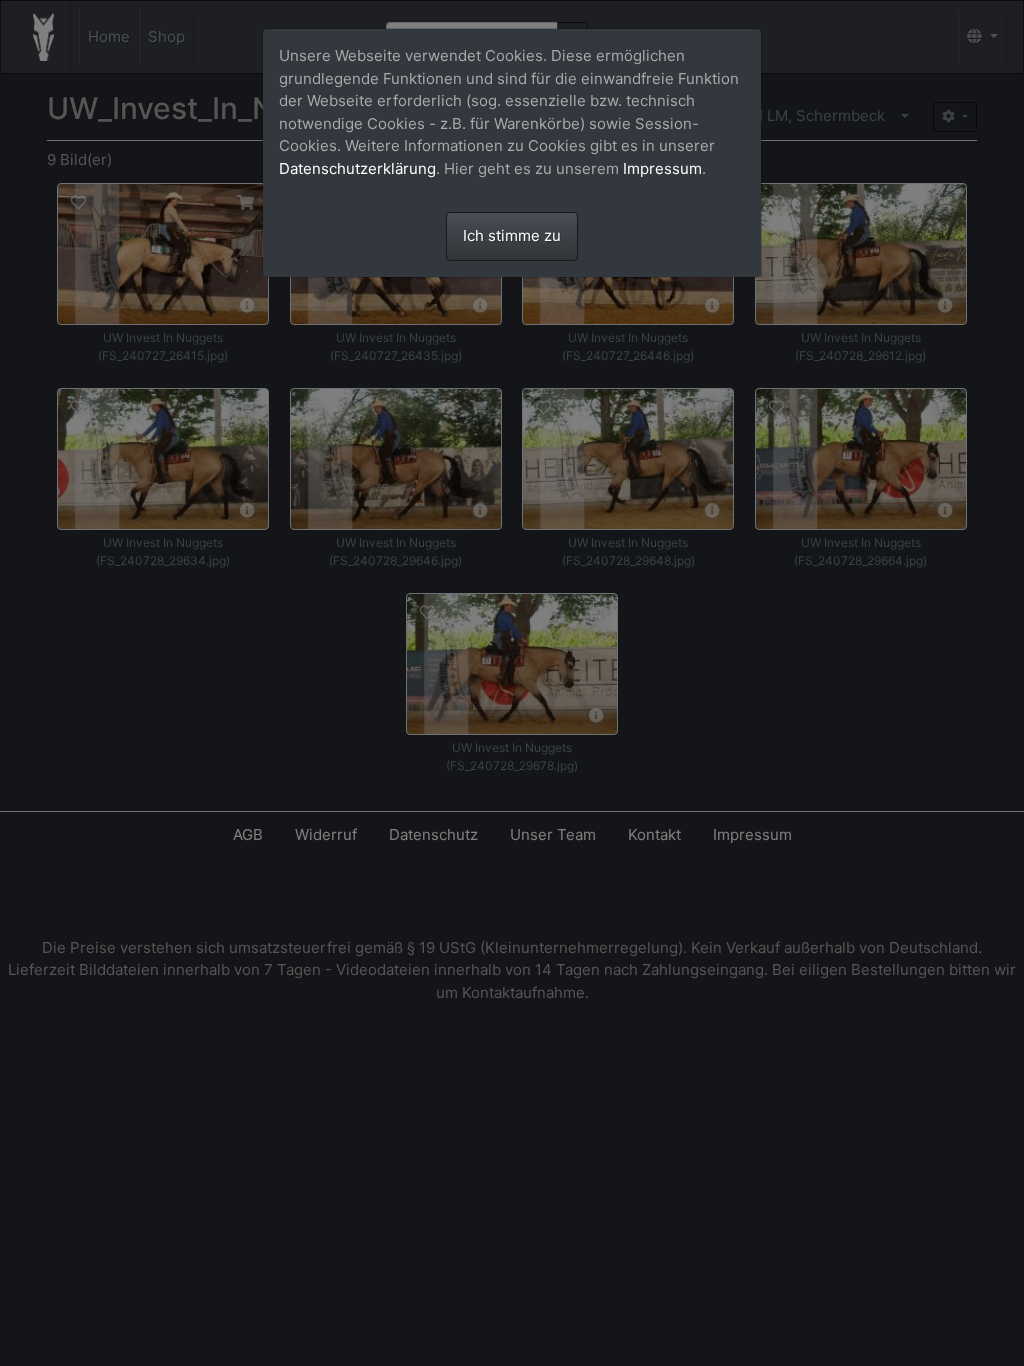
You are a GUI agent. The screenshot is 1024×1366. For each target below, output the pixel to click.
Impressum (662, 168)
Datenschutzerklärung (357, 168)
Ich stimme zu (512, 235)
